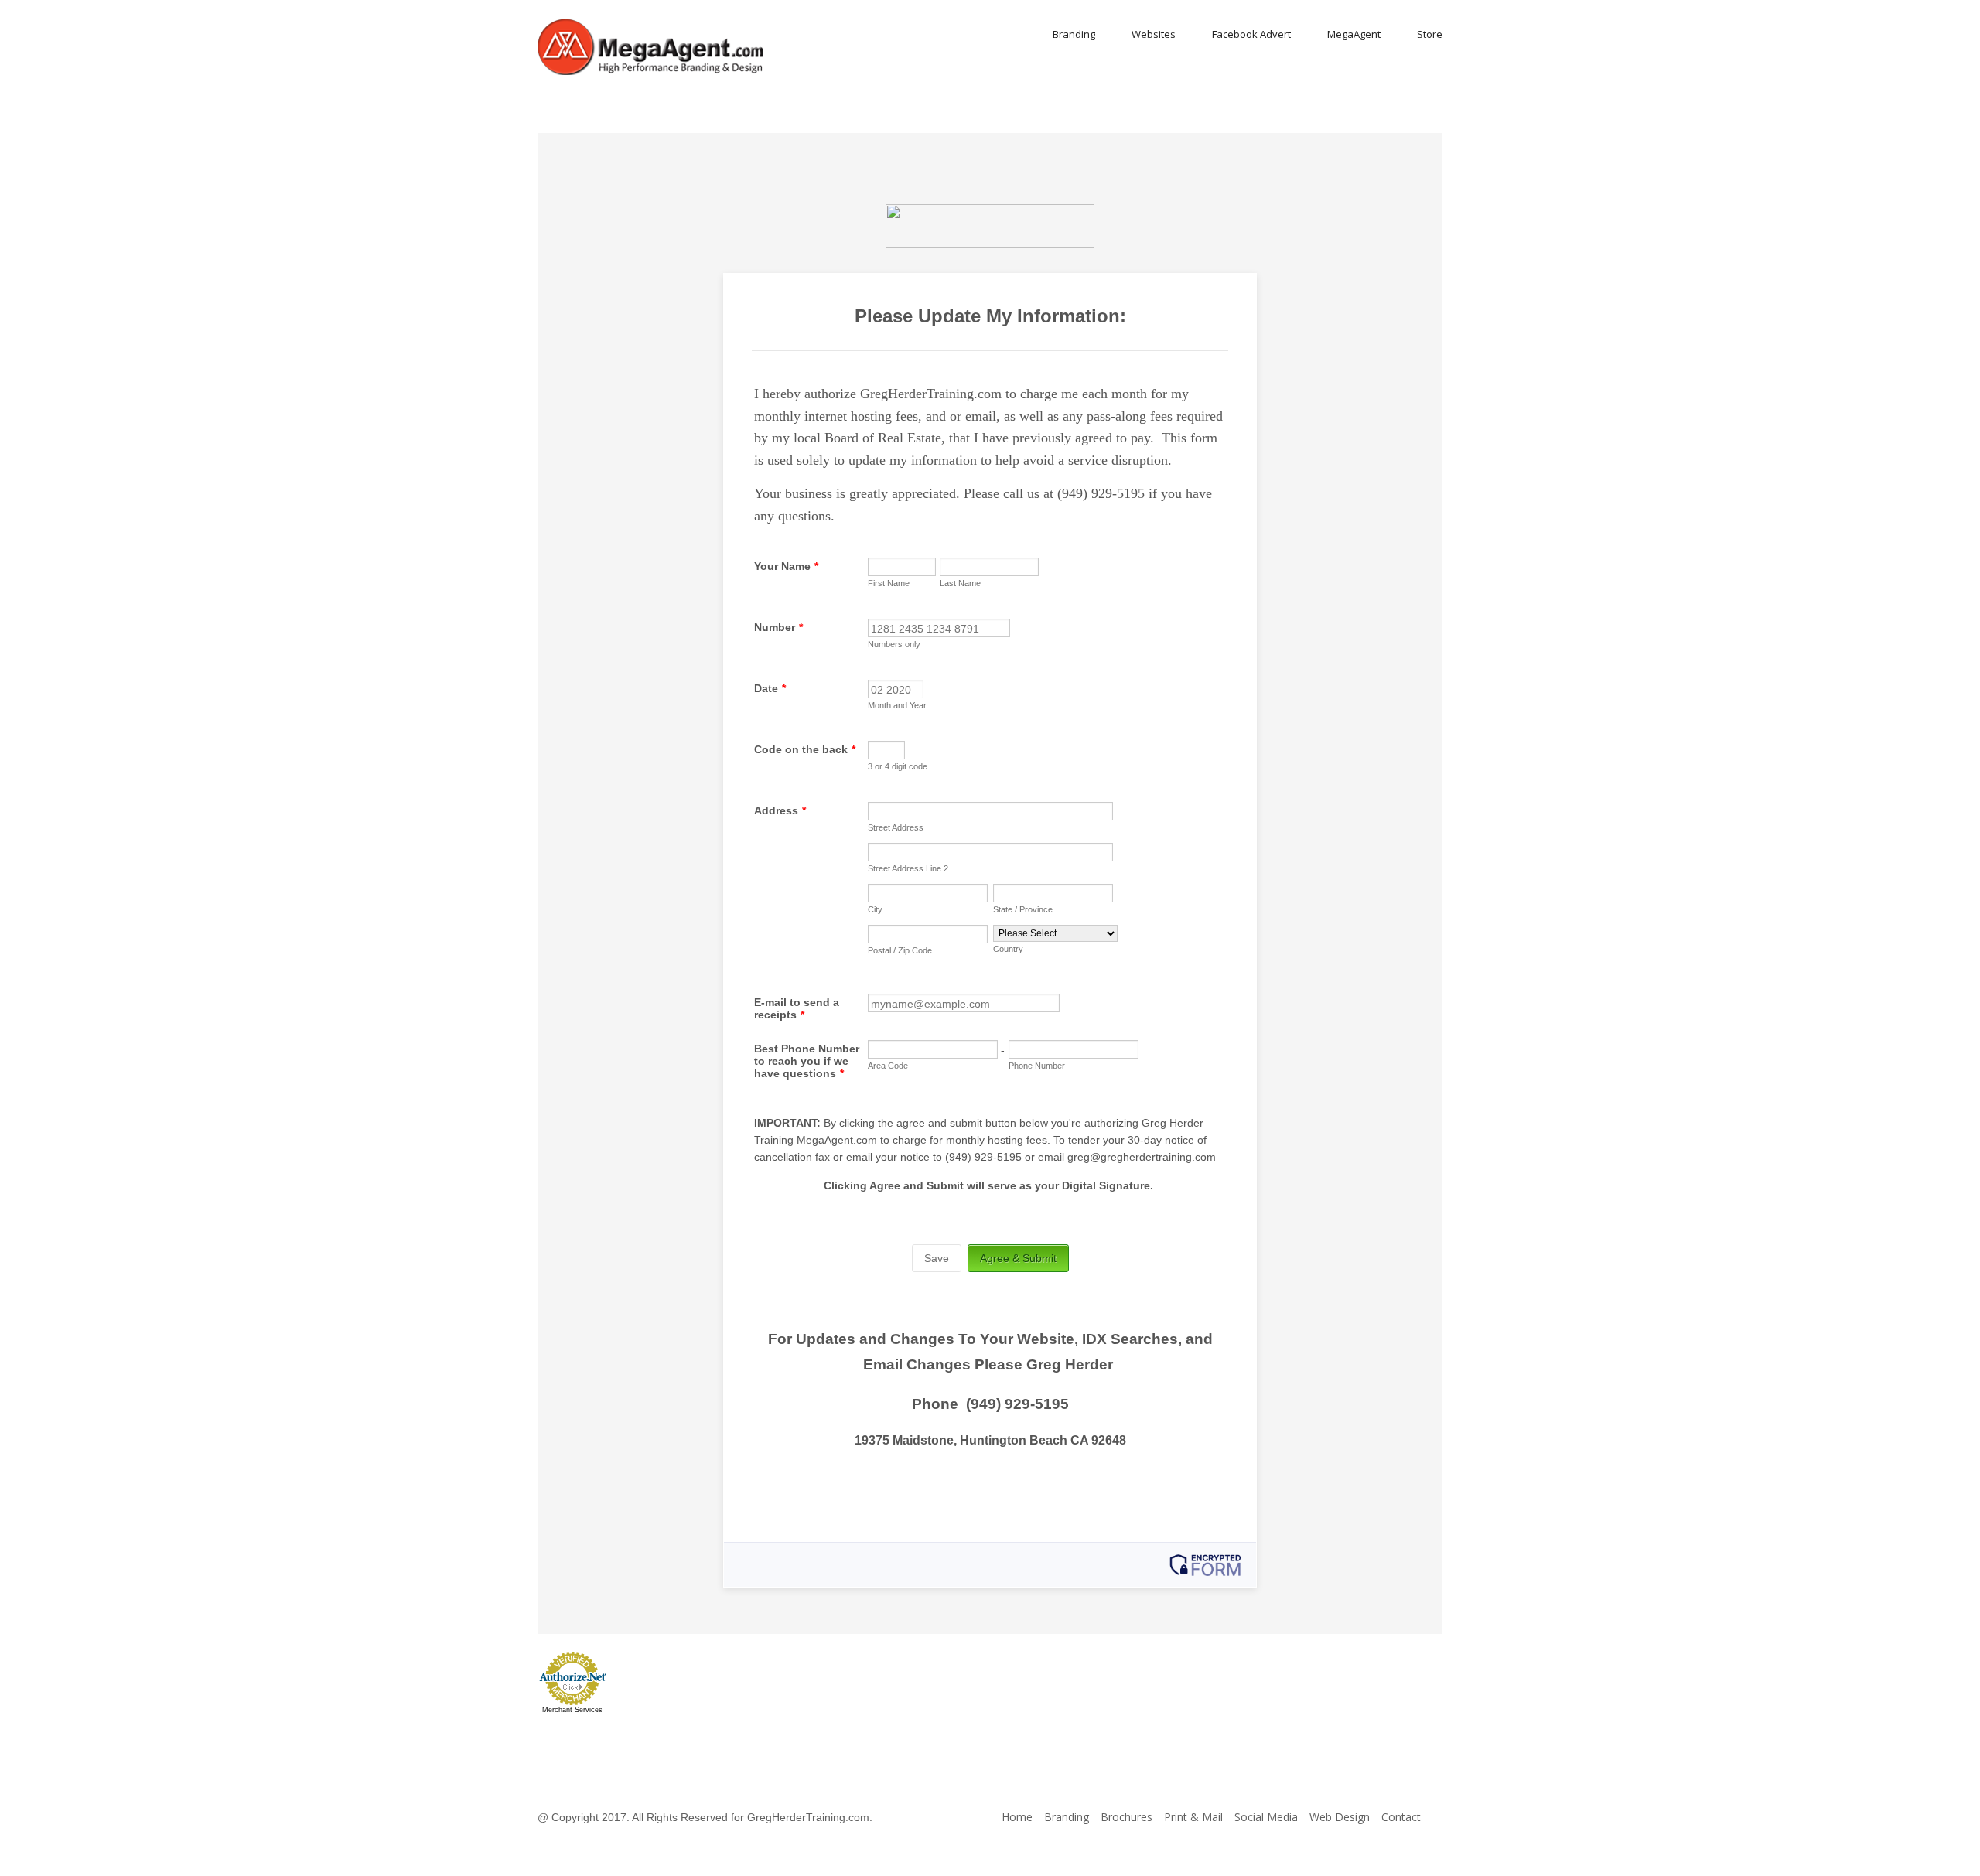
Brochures (1127, 1817)
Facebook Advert (1251, 34)
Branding (1074, 34)
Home (1017, 1817)
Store (1430, 34)
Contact (1401, 1817)
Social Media (1266, 1817)
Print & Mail (1193, 1817)
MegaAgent (1354, 34)
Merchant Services (572, 1710)
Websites (1154, 34)
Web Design (1340, 1817)
